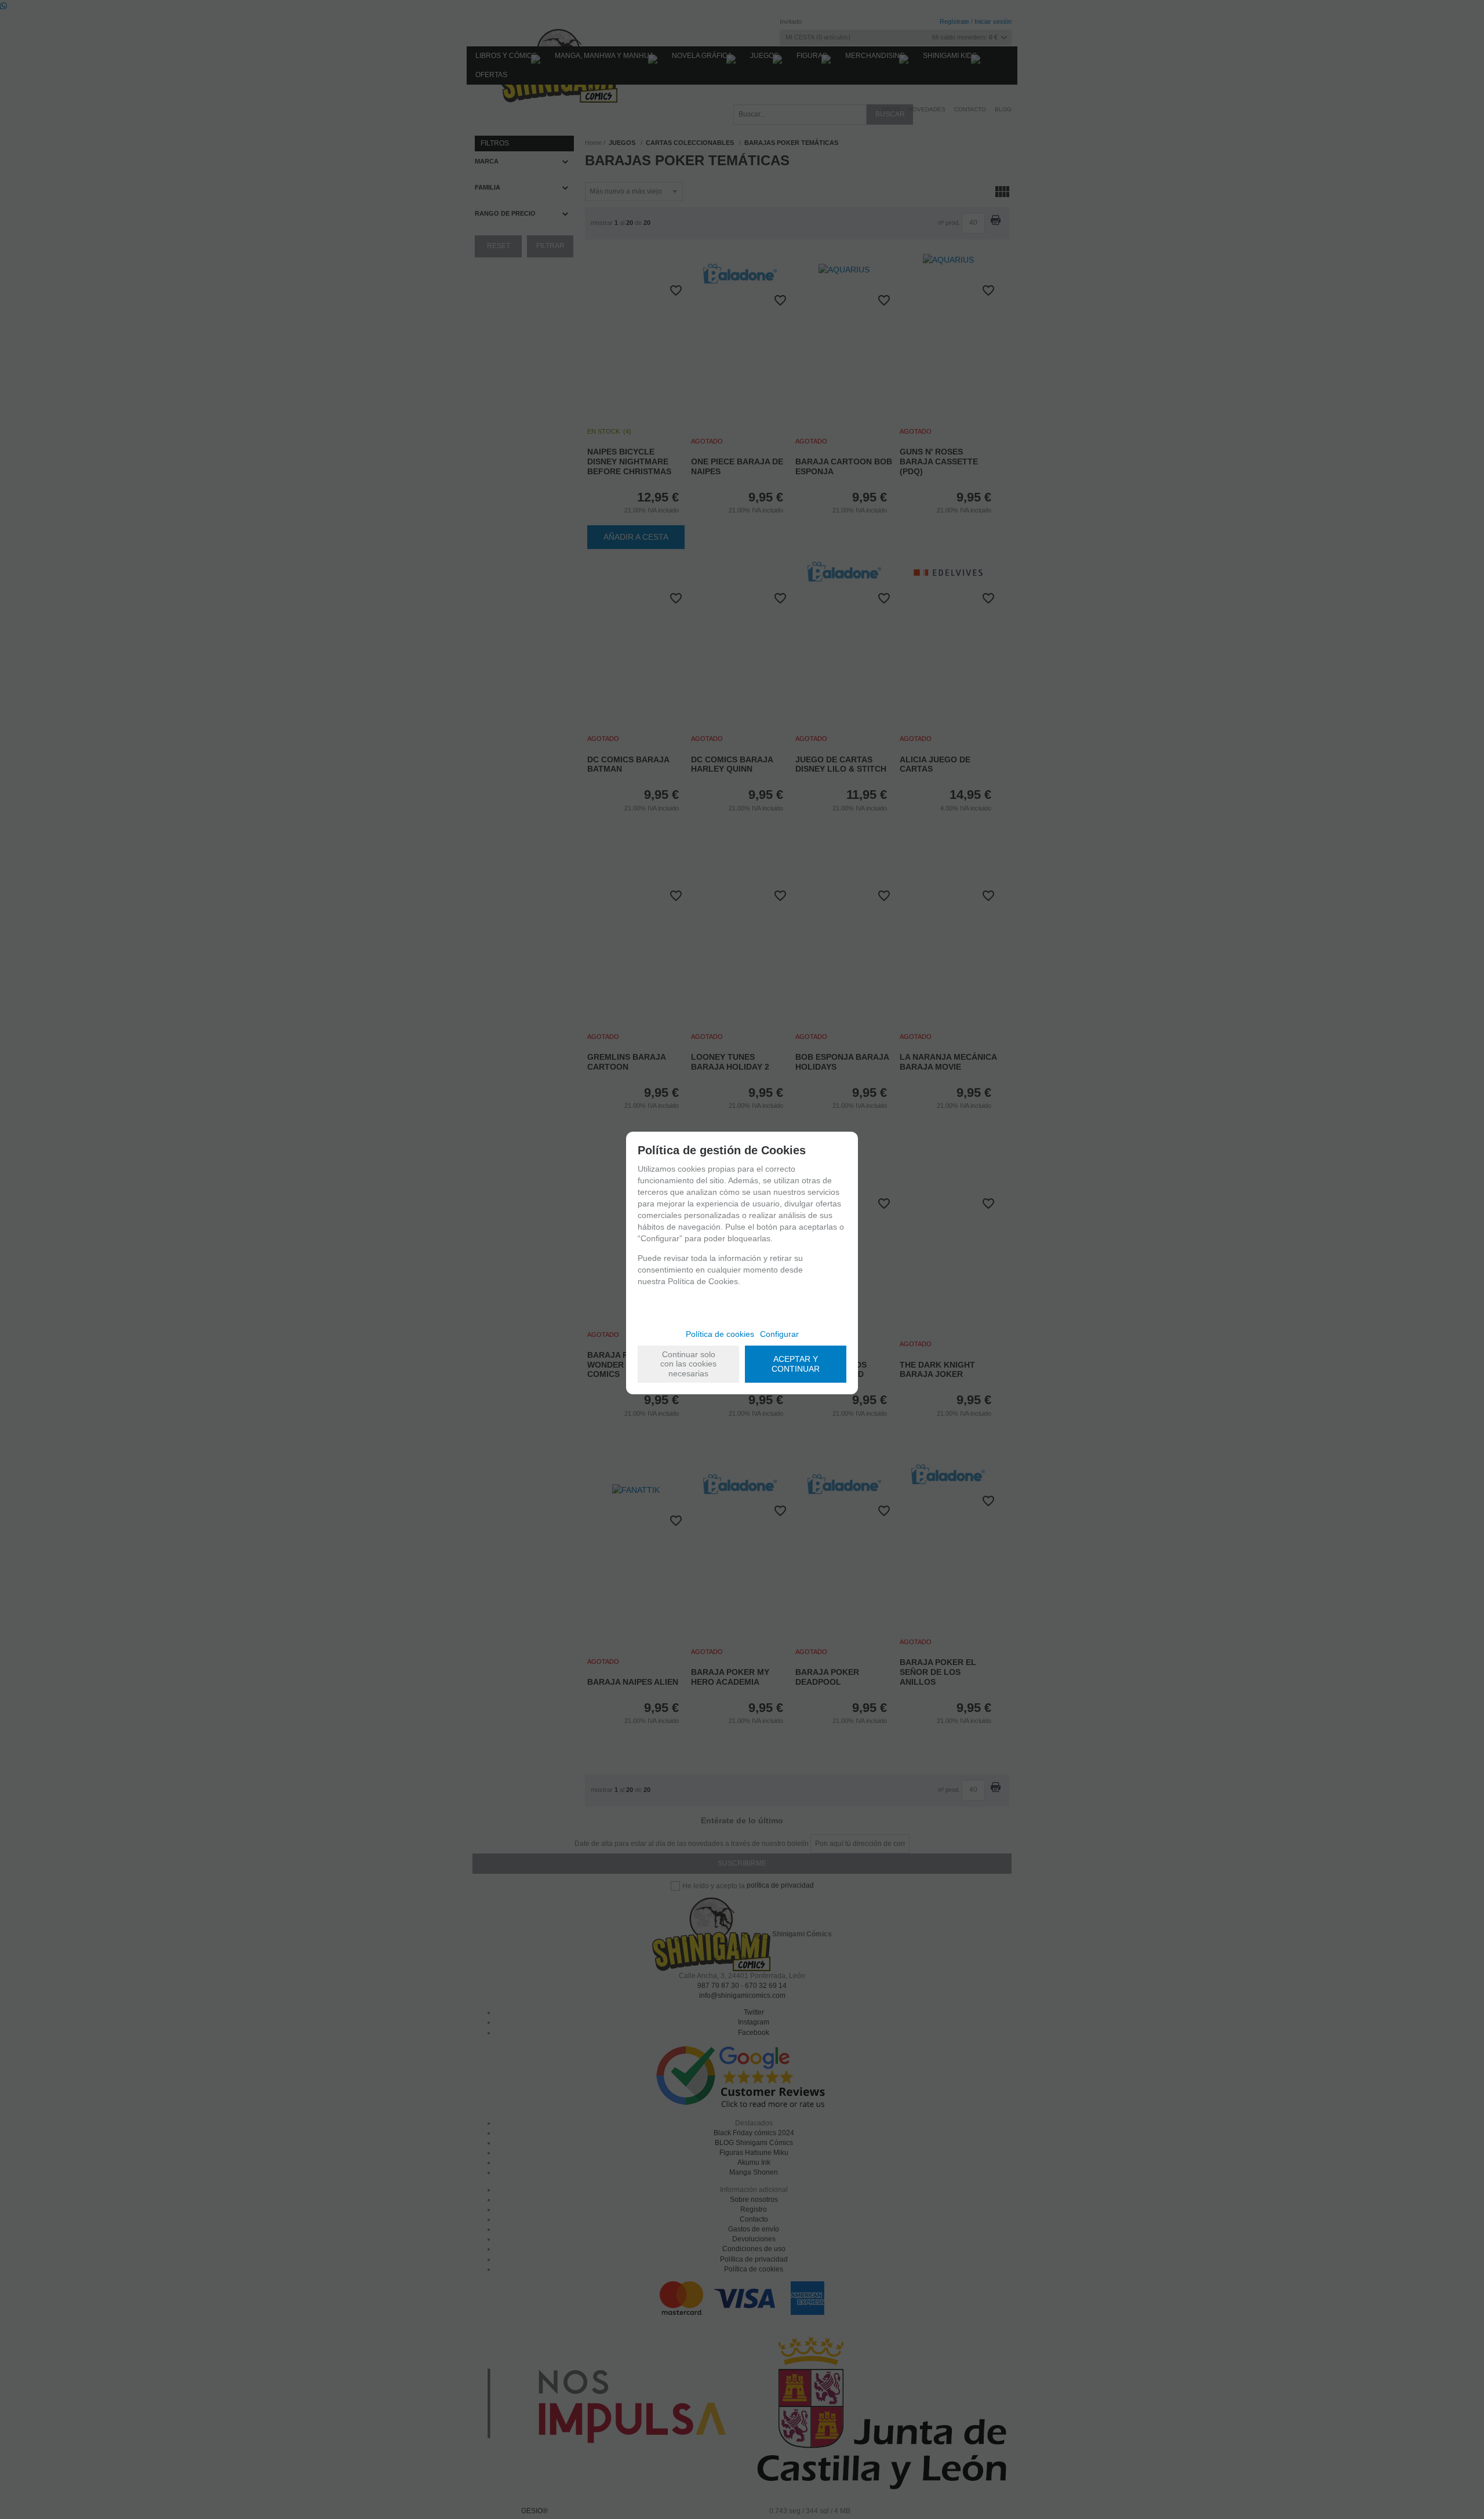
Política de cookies (720, 1334)
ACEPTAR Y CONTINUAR (796, 1364)
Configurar (779, 1334)
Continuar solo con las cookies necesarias (688, 1364)
